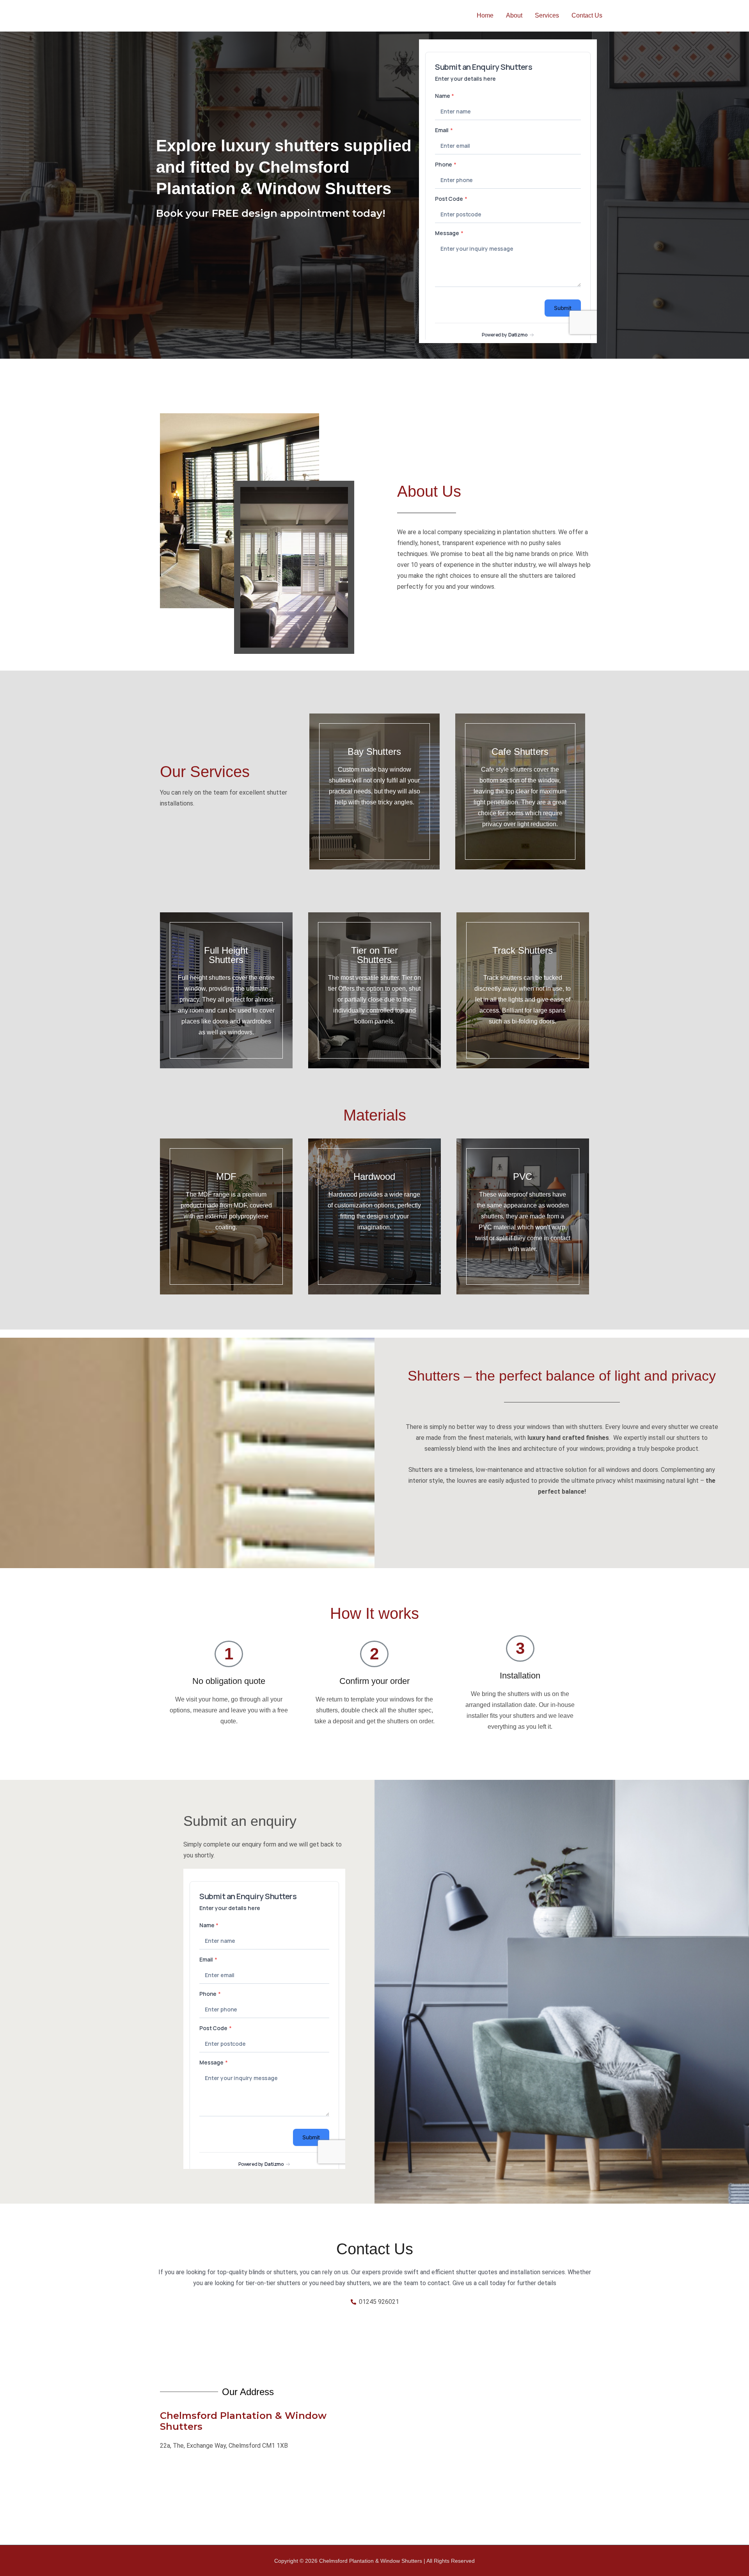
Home (485, 15)
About (514, 15)
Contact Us (587, 15)
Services (547, 15)
